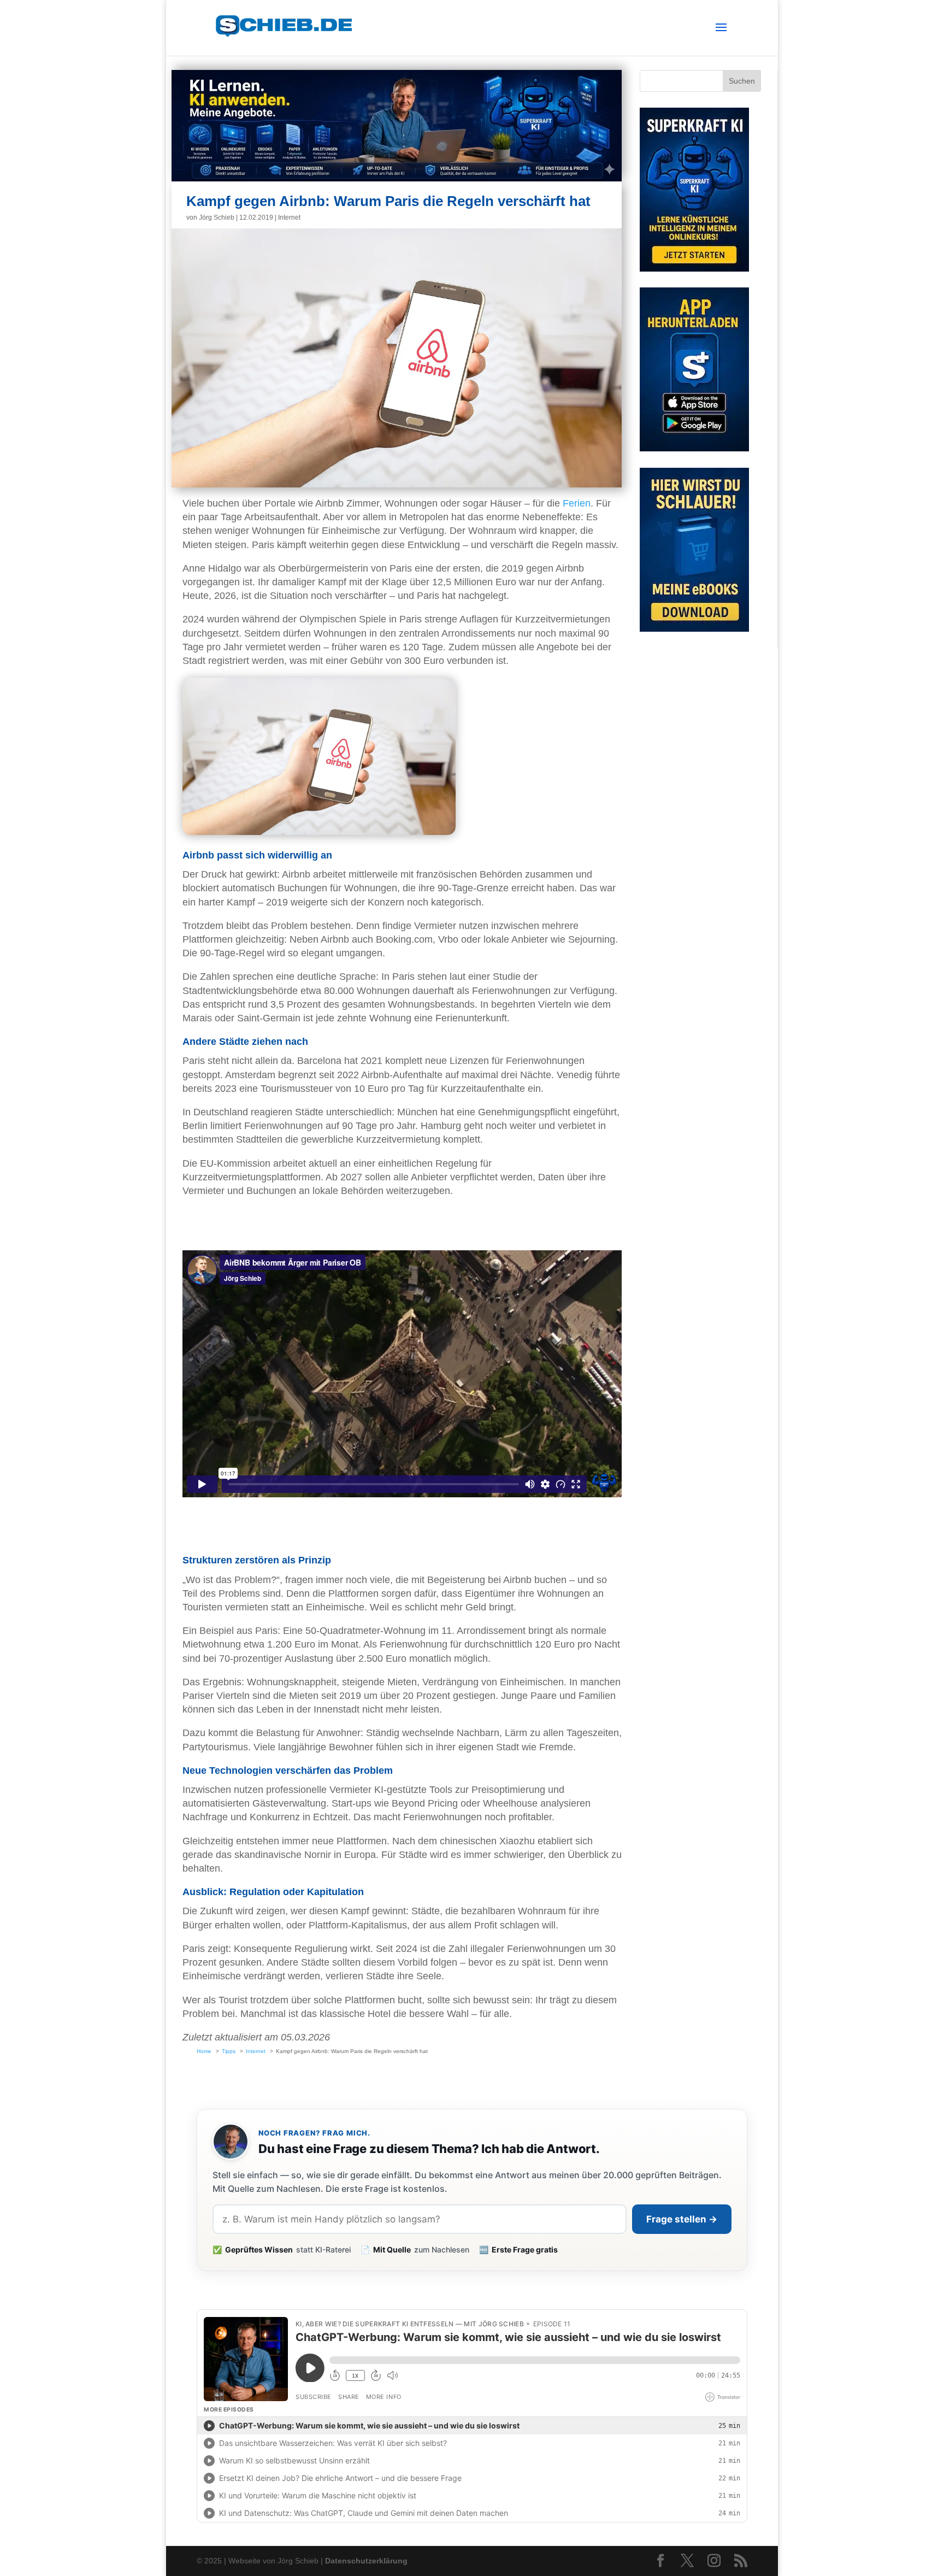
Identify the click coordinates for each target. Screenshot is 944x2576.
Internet (289, 217)
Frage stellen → (682, 2219)
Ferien (577, 503)
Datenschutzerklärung (366, 2561)
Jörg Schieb (217, 217)
